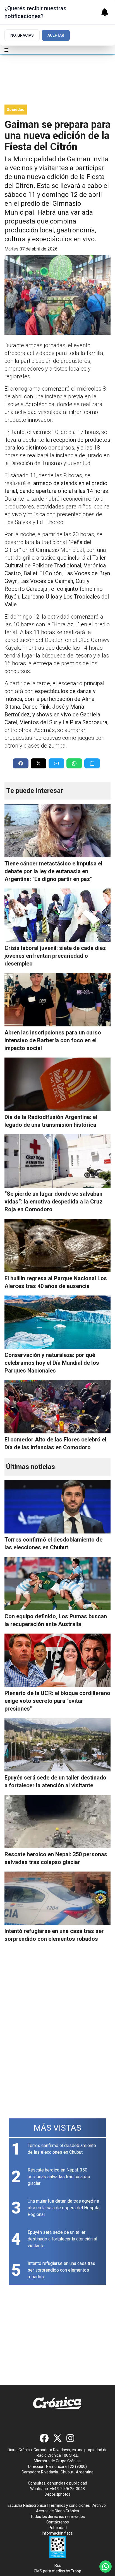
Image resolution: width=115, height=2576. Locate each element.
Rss (58, 2565)
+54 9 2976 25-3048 (67, 2489)
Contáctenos (58, 2522)
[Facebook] (44, 2438)
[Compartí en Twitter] (39, 763)
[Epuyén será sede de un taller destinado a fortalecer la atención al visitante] (57, 1745)
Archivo (99, 2505)
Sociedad (16, 110)
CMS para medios (49, 2571)
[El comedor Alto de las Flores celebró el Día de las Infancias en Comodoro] (57, 1407)
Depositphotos (57, 2494)
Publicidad (58, 2528)
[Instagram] (71, 2438)
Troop (76, 2571)
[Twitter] (57, 2438)
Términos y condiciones (69, 2505)
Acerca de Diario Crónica (57, 2511)
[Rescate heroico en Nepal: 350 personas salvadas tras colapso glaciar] (57, 1821)
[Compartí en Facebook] (21, 763)
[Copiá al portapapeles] (92, 763)
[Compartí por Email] (56, 763)
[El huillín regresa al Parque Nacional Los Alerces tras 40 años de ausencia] (57, 1245)
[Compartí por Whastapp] (74, 763)
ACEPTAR (56, 35)
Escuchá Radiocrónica (27, 2505)
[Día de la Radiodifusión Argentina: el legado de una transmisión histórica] (57, 1084)
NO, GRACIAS (22, 35)
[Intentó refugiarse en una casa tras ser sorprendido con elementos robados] (57, 1898)
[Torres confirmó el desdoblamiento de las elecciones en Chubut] (57, 1507)
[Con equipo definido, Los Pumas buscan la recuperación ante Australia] (57, 1584)
